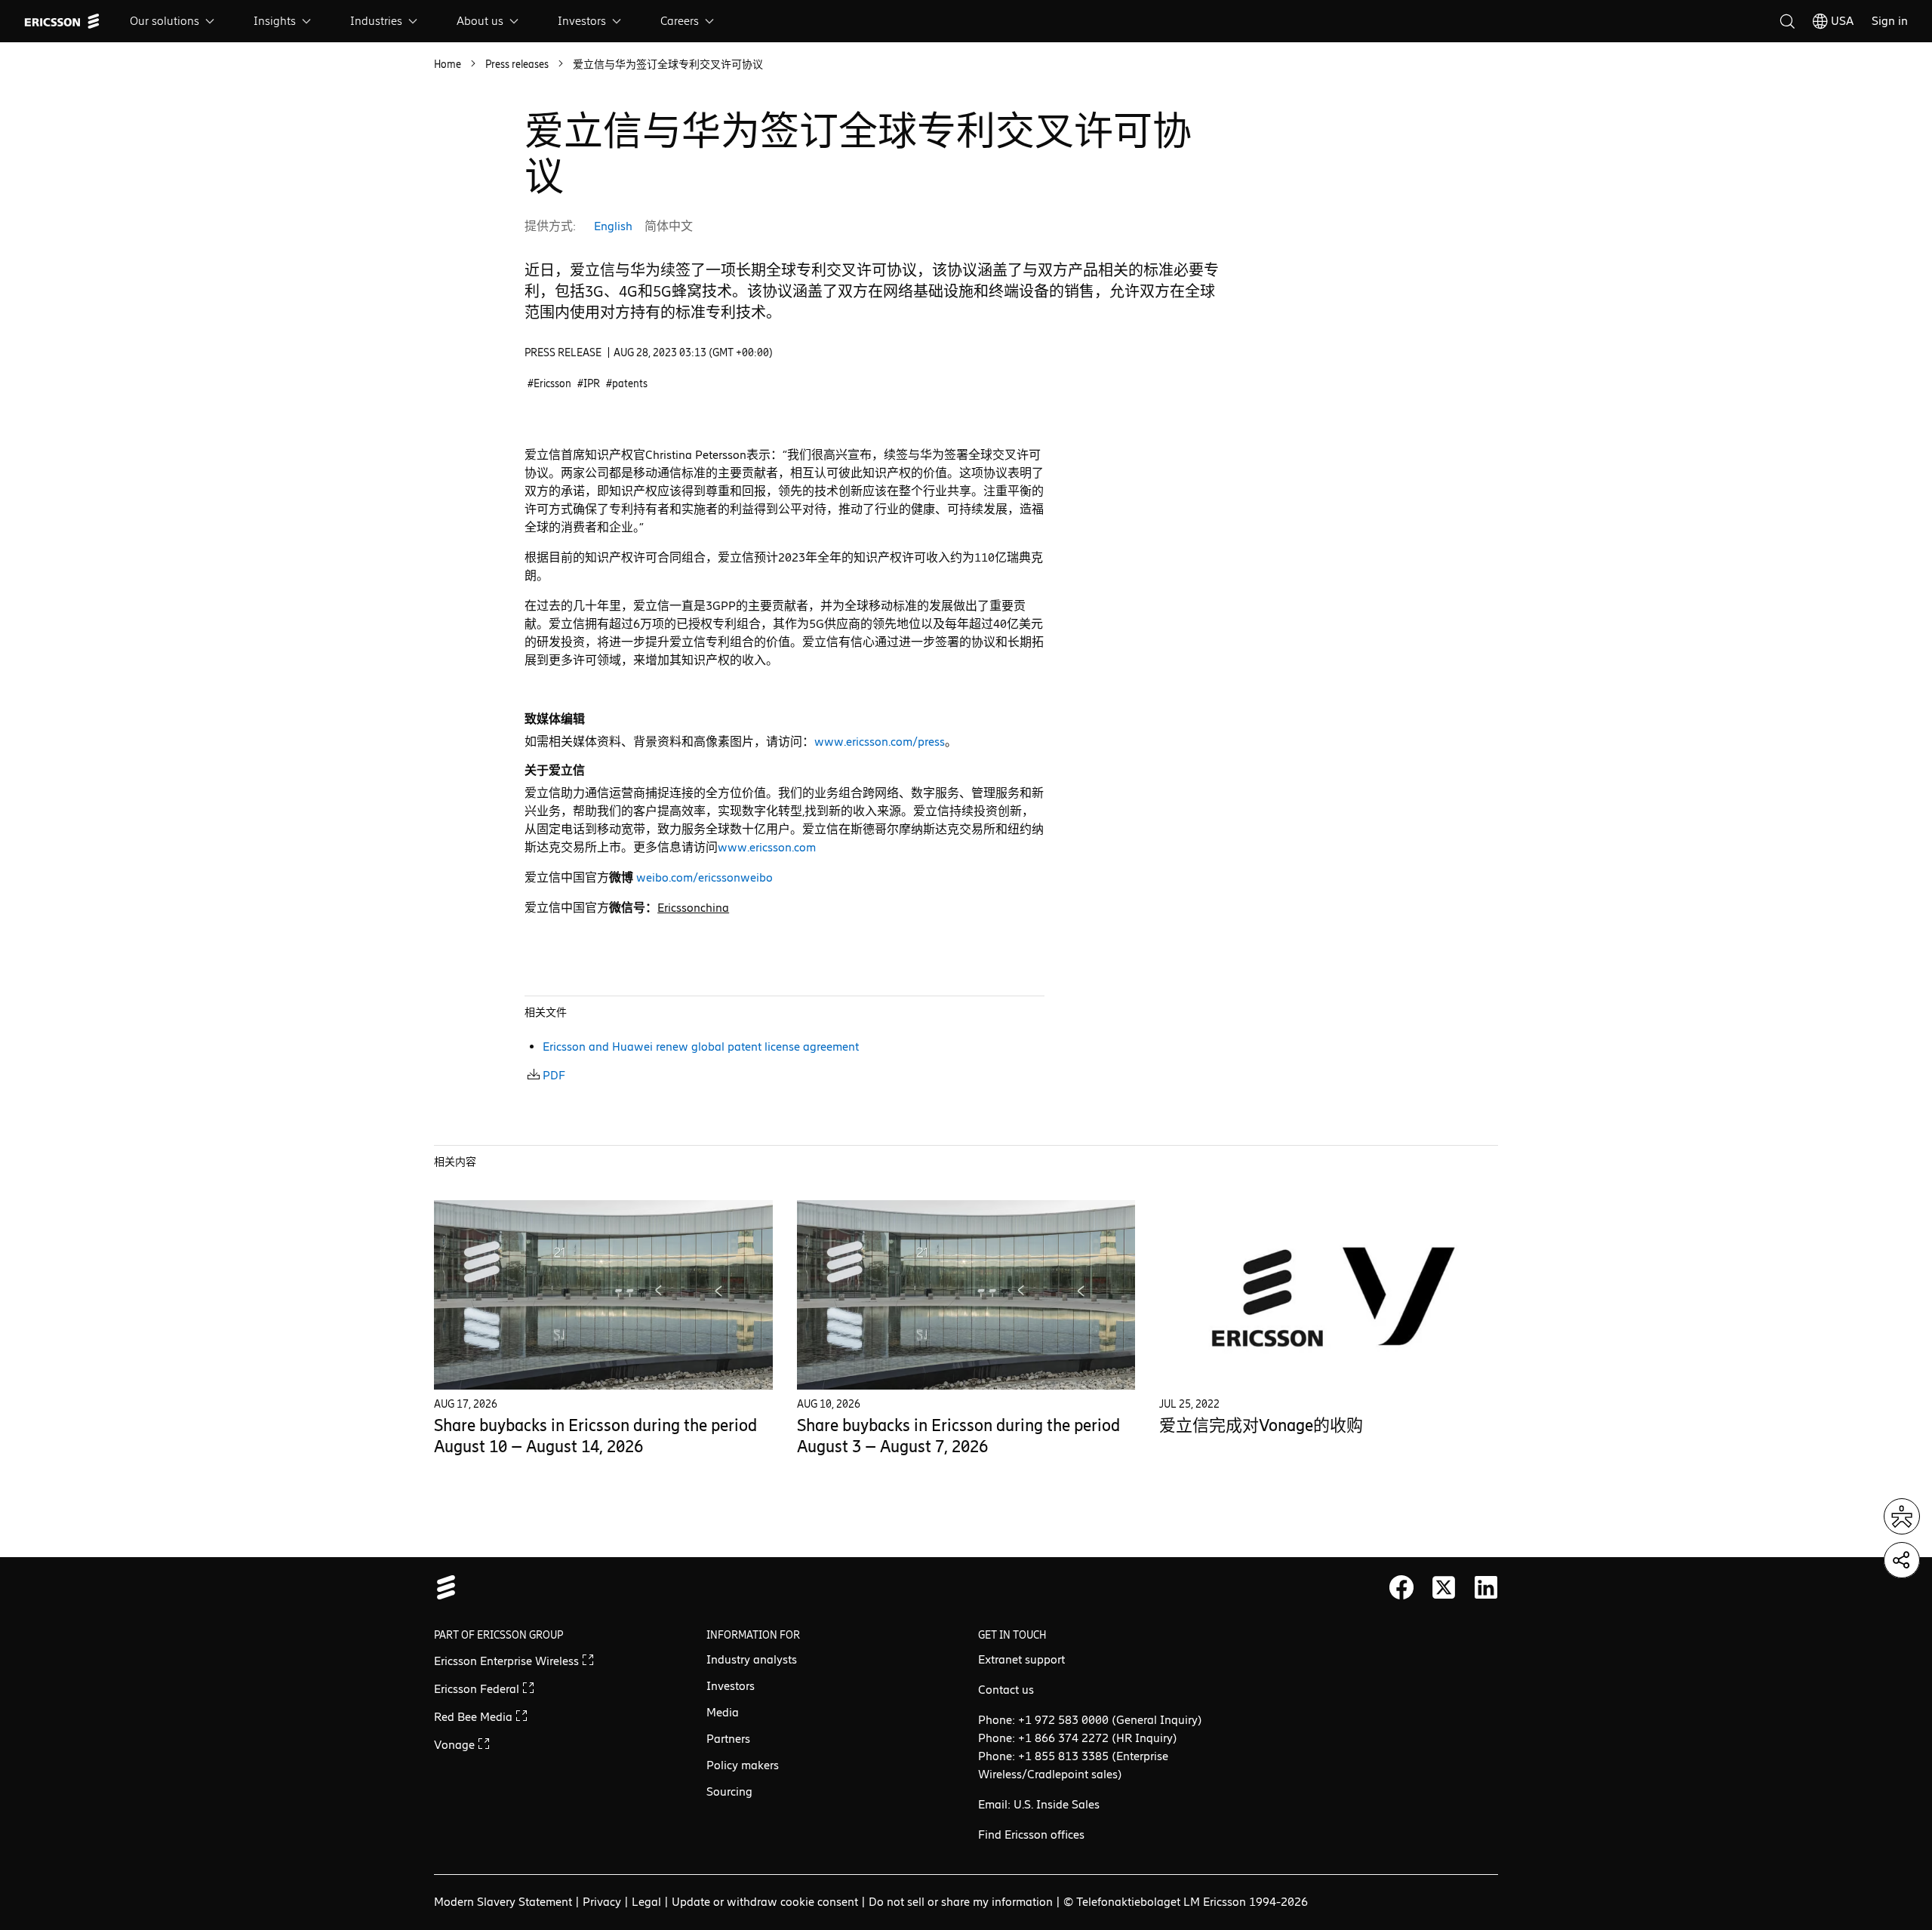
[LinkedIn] (1486, 1587)
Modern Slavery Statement (503, 1902)
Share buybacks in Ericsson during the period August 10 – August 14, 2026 (595, 1436)
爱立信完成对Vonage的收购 (1261, 1425)
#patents (627, 384)
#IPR (589, 384)
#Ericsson (549, 384)
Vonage (456, 1745)
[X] (1444, 1587)
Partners (728, 1739)
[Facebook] (1401, 1587)
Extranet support (1021, 1659)
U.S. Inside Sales (1057, 1804)
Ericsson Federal (478, 1689)
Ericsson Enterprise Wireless (508, 1661)
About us (480, 21)
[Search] (1787, 21)
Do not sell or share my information (961, 1902)
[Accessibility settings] (1902, 1516)
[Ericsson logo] (62, 21)
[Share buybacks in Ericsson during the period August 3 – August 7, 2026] (966, 1294)
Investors (582, 21)
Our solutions (165, 21)
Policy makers (743, 1765)
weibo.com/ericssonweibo (705, 877)
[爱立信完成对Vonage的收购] (1329, 1294)
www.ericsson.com (767, 847)
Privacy (602, 1902)
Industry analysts (752, 1659)
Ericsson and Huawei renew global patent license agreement (701, 1047)
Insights (275, 21)
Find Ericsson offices (1031, 1835)
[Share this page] (1902, 1560)
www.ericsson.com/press (880, 742)
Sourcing (729, 1791)
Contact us (1006, 1690)
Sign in (1890, 21)
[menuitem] (174, 21)
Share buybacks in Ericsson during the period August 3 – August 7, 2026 (958, 1436)
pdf (554, 1075)
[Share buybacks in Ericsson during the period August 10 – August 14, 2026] (603, 1294)
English (613, 226)
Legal (646, 1902)
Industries (376, 21)
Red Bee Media (475, 1717)
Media (723, 1712)
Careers (680, 21)
